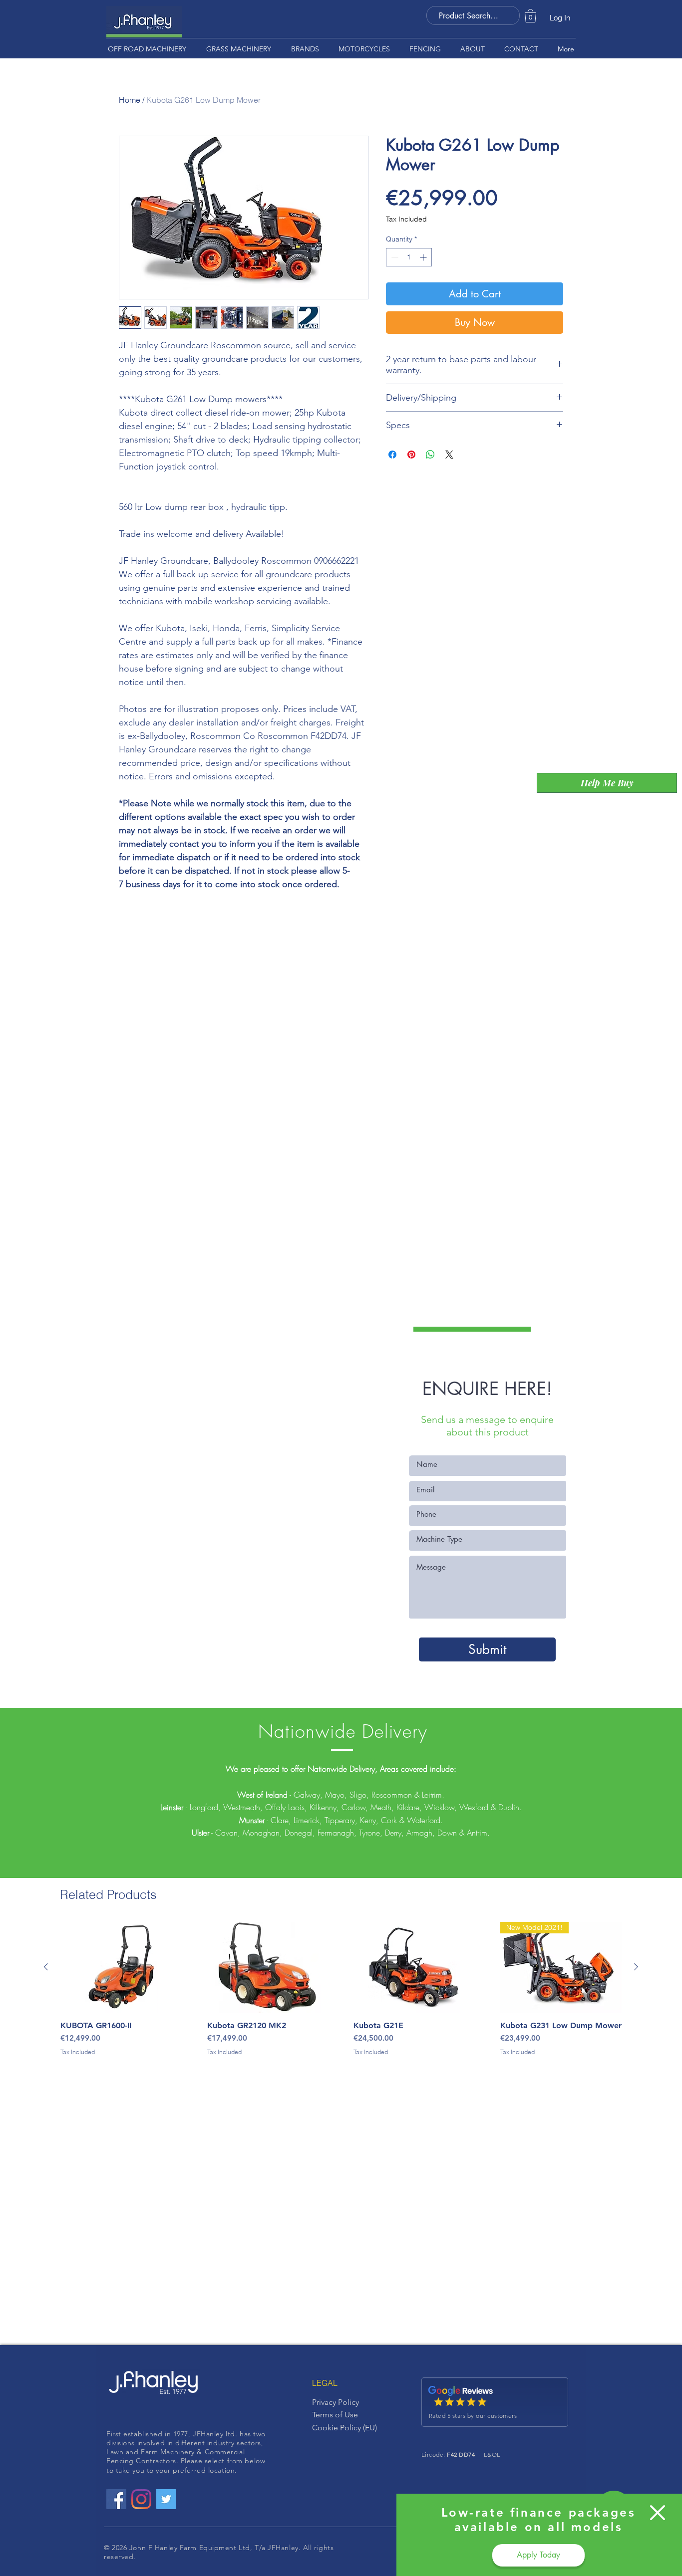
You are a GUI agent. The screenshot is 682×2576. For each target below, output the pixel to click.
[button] (658, 2513)
